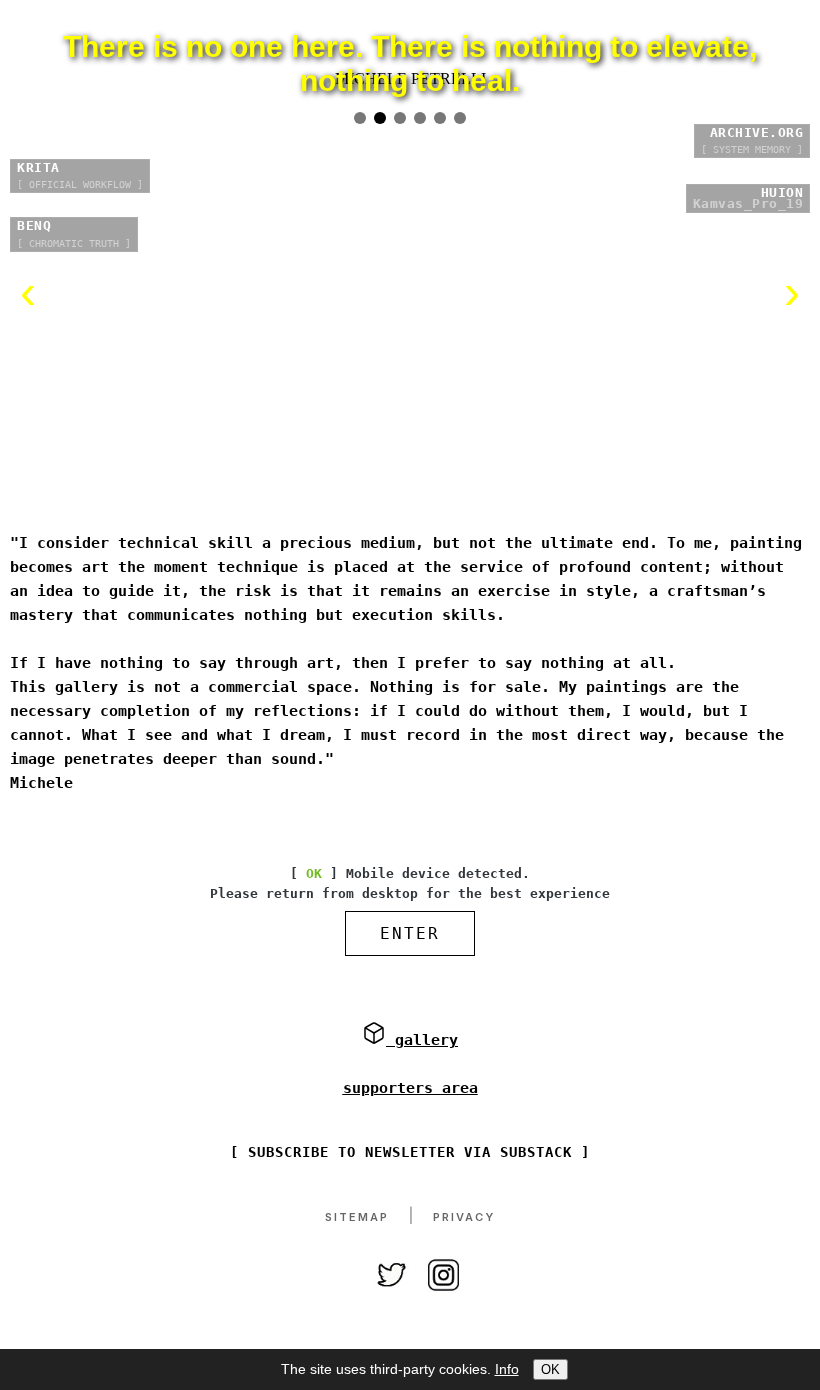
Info (507, 1369)
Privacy (464, 1289)
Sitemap (357, 1289)
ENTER (410, 1005)
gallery (422, 1112)
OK (550, 1369)
